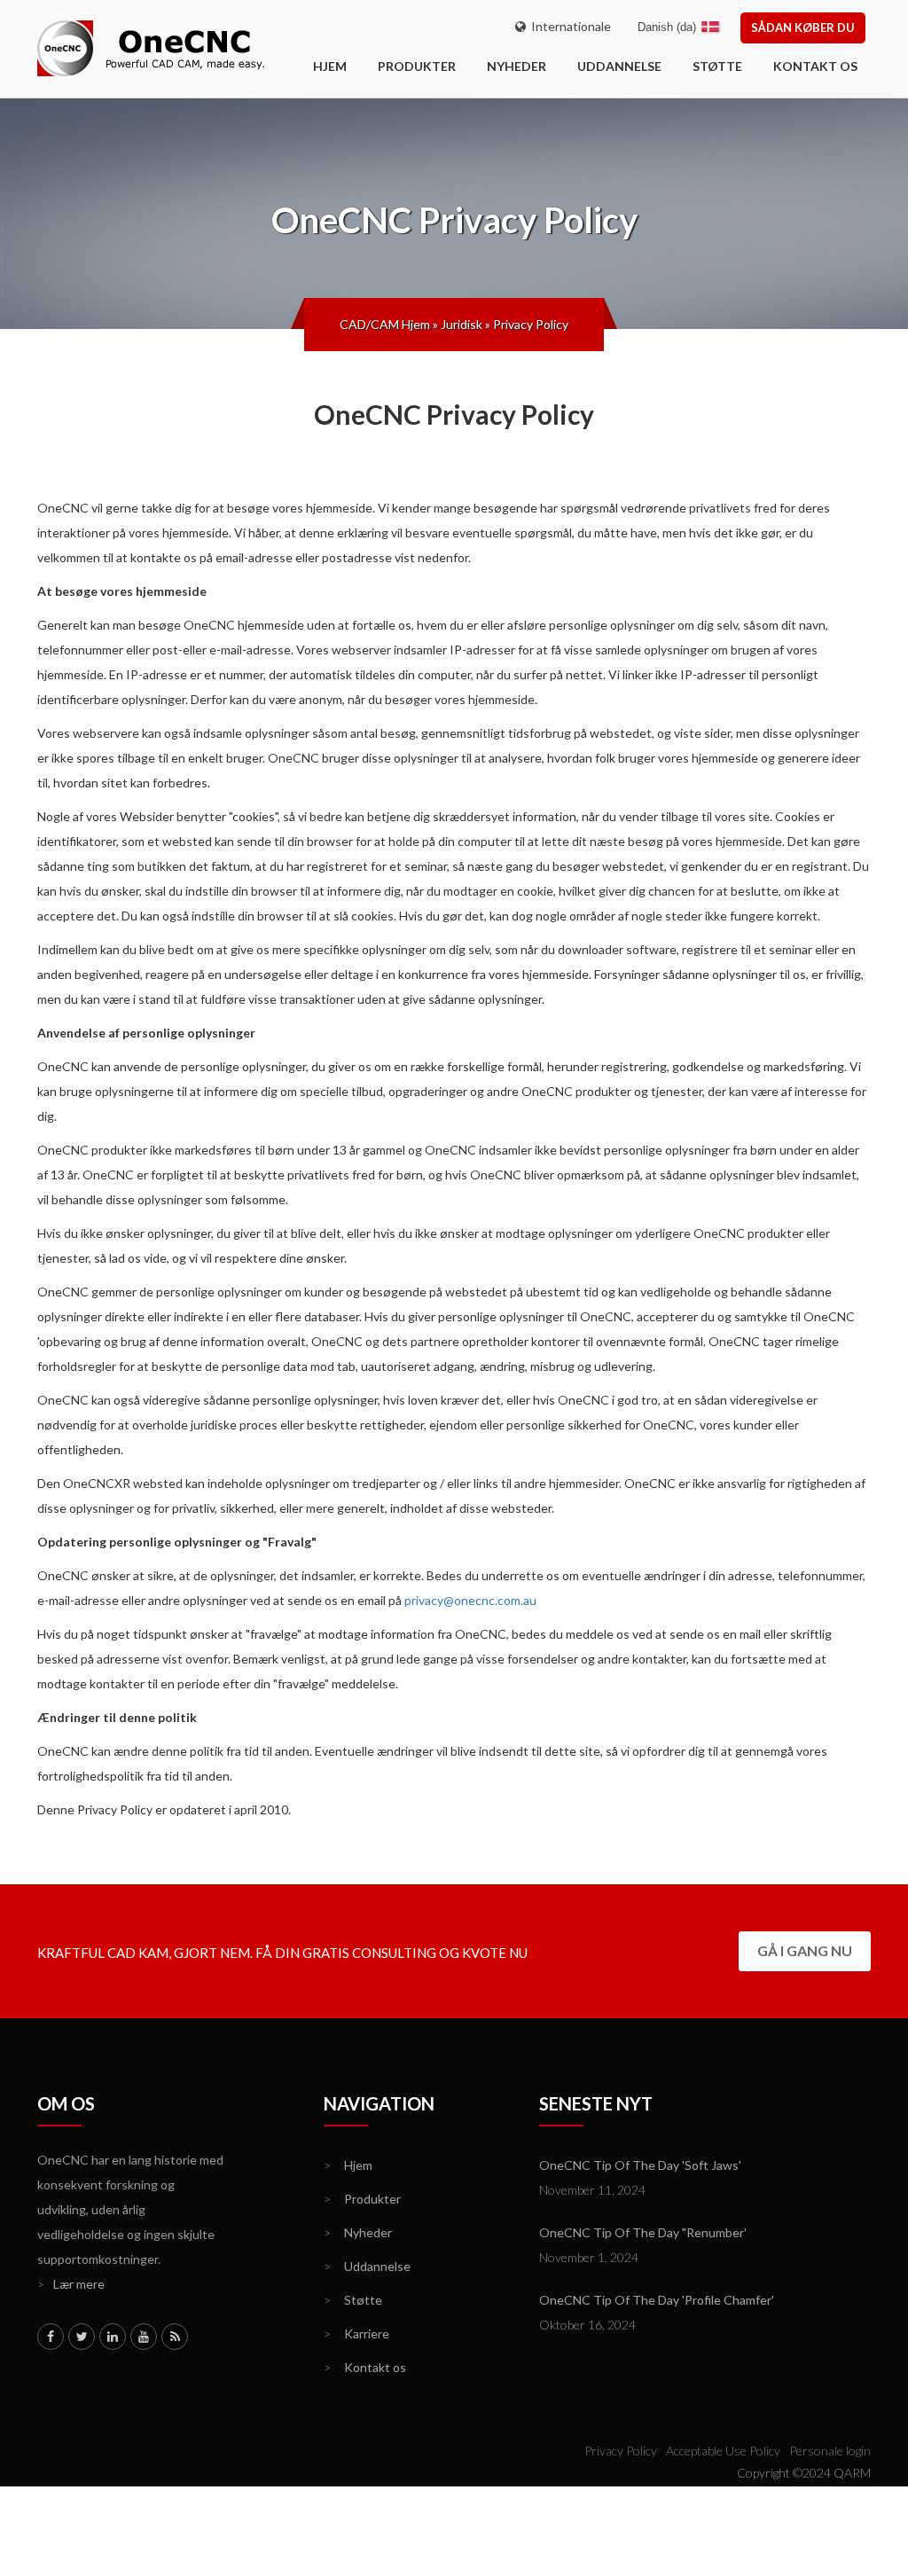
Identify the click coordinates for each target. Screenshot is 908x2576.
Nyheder (517, 66)
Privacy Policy (531, 324)
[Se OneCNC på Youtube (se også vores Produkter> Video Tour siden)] (144, 2337)
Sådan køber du (803, 27)
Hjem (348, 2165)
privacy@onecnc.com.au (470, 1600)
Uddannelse (619, 66)
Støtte (717, 66)
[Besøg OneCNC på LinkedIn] (113, 2337)
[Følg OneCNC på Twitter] (82, 2337)
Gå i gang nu (805, 1950)
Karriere (356, 2333)
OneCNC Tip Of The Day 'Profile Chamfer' (657, 2300)
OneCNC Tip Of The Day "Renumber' (643, 2232)
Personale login (830, 2451)
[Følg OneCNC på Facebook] (51, 2337)
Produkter (417, 66)
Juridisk (462, 324)
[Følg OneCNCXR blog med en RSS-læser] (175, 2337)
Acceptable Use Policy (723, 2451)
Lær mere (71, 2284)
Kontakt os (815, 66)
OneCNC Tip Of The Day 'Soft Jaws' (640, 2165)
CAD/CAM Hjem (385, 324)
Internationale (568, 26)
